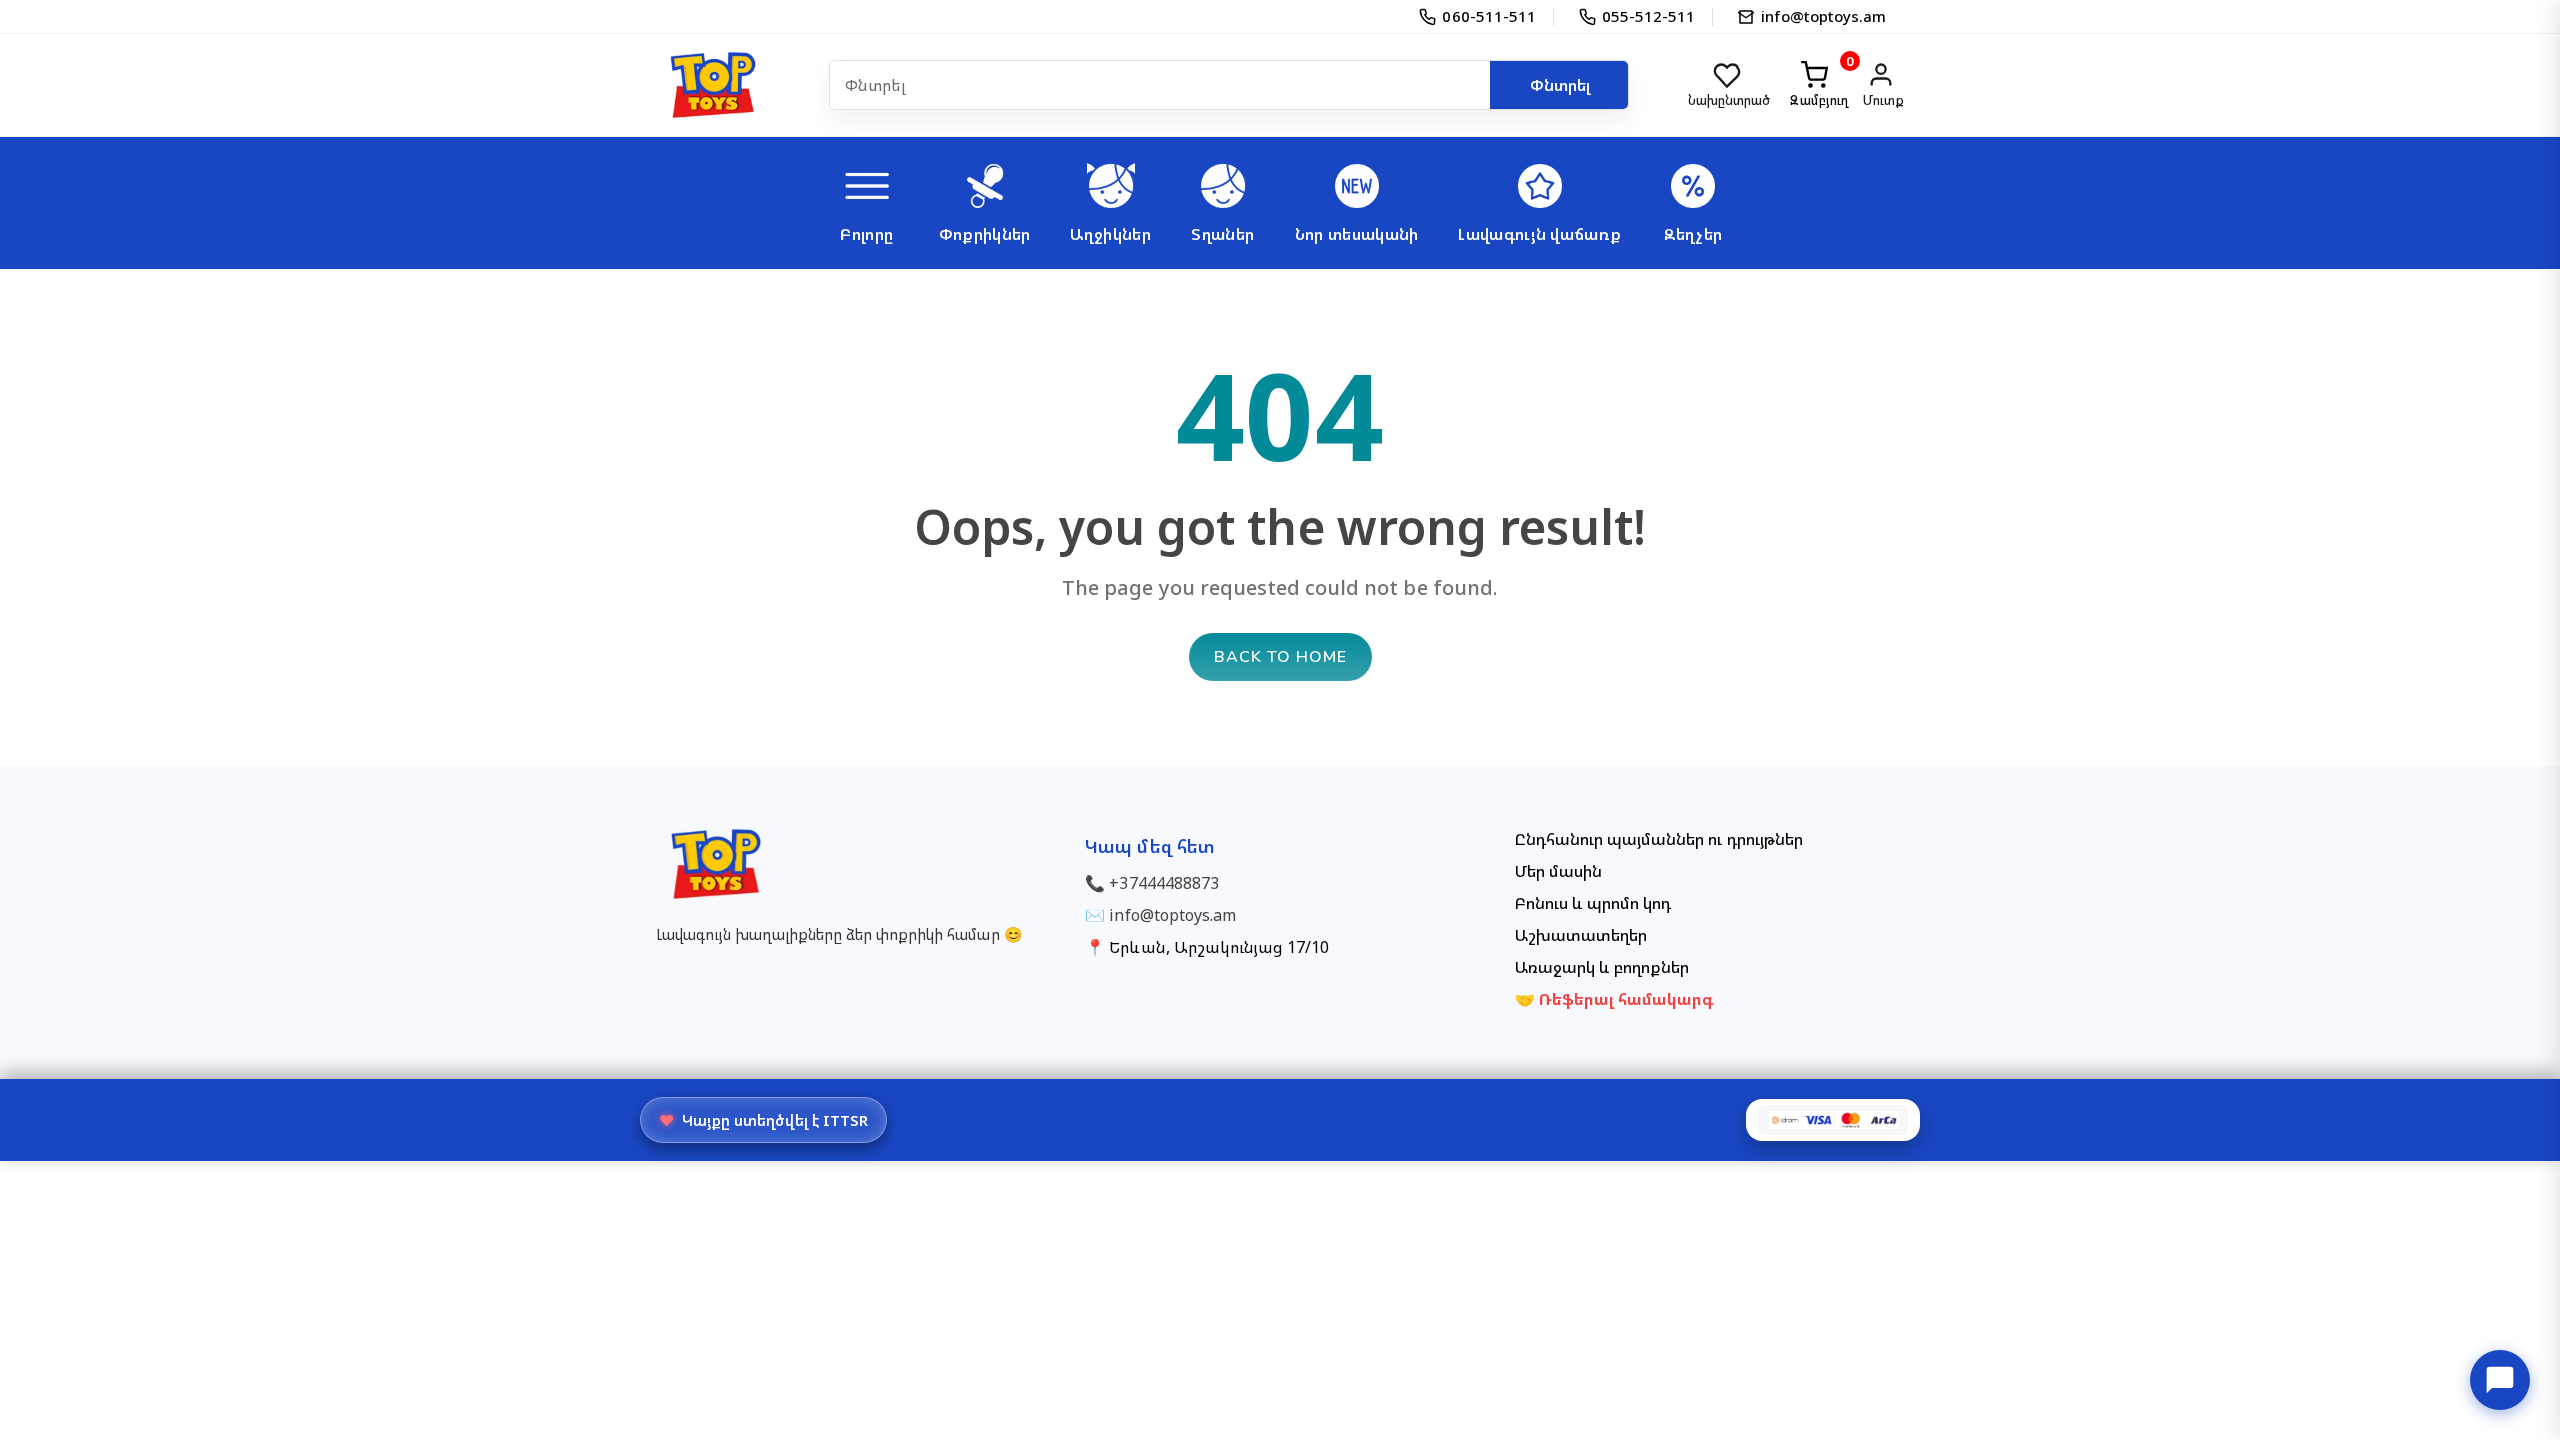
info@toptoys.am (1172, 915)
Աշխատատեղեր (1581, 935)
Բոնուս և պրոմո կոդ (1593, 903)
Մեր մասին (1558, 871)
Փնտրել (1560, 85)
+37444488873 (1163, 883)
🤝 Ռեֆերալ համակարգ (1615, 999)
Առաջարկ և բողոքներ (1602, 967)
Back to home (1280, 657)
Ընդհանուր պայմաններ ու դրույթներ (1659, 839)
